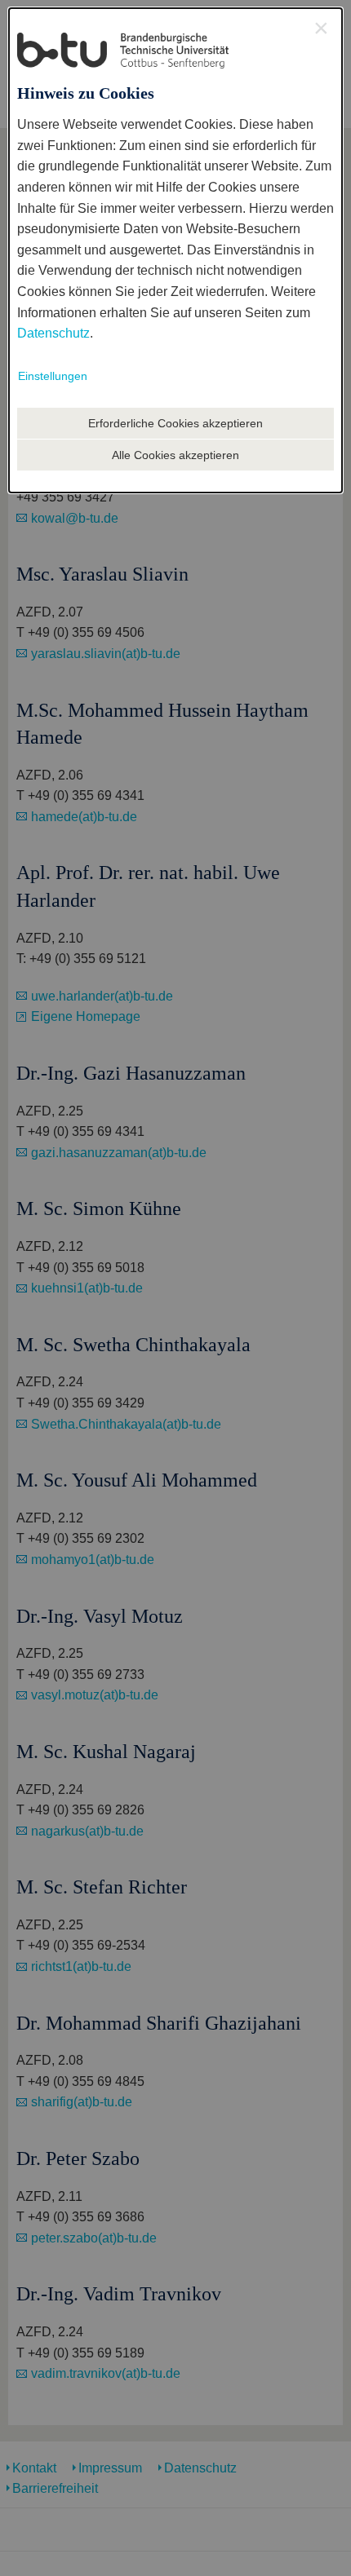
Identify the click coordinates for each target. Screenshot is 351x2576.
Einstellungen (53, 376)
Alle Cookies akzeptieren (175, 455)
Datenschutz (53, 333)
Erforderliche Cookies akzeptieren (175, 423)
